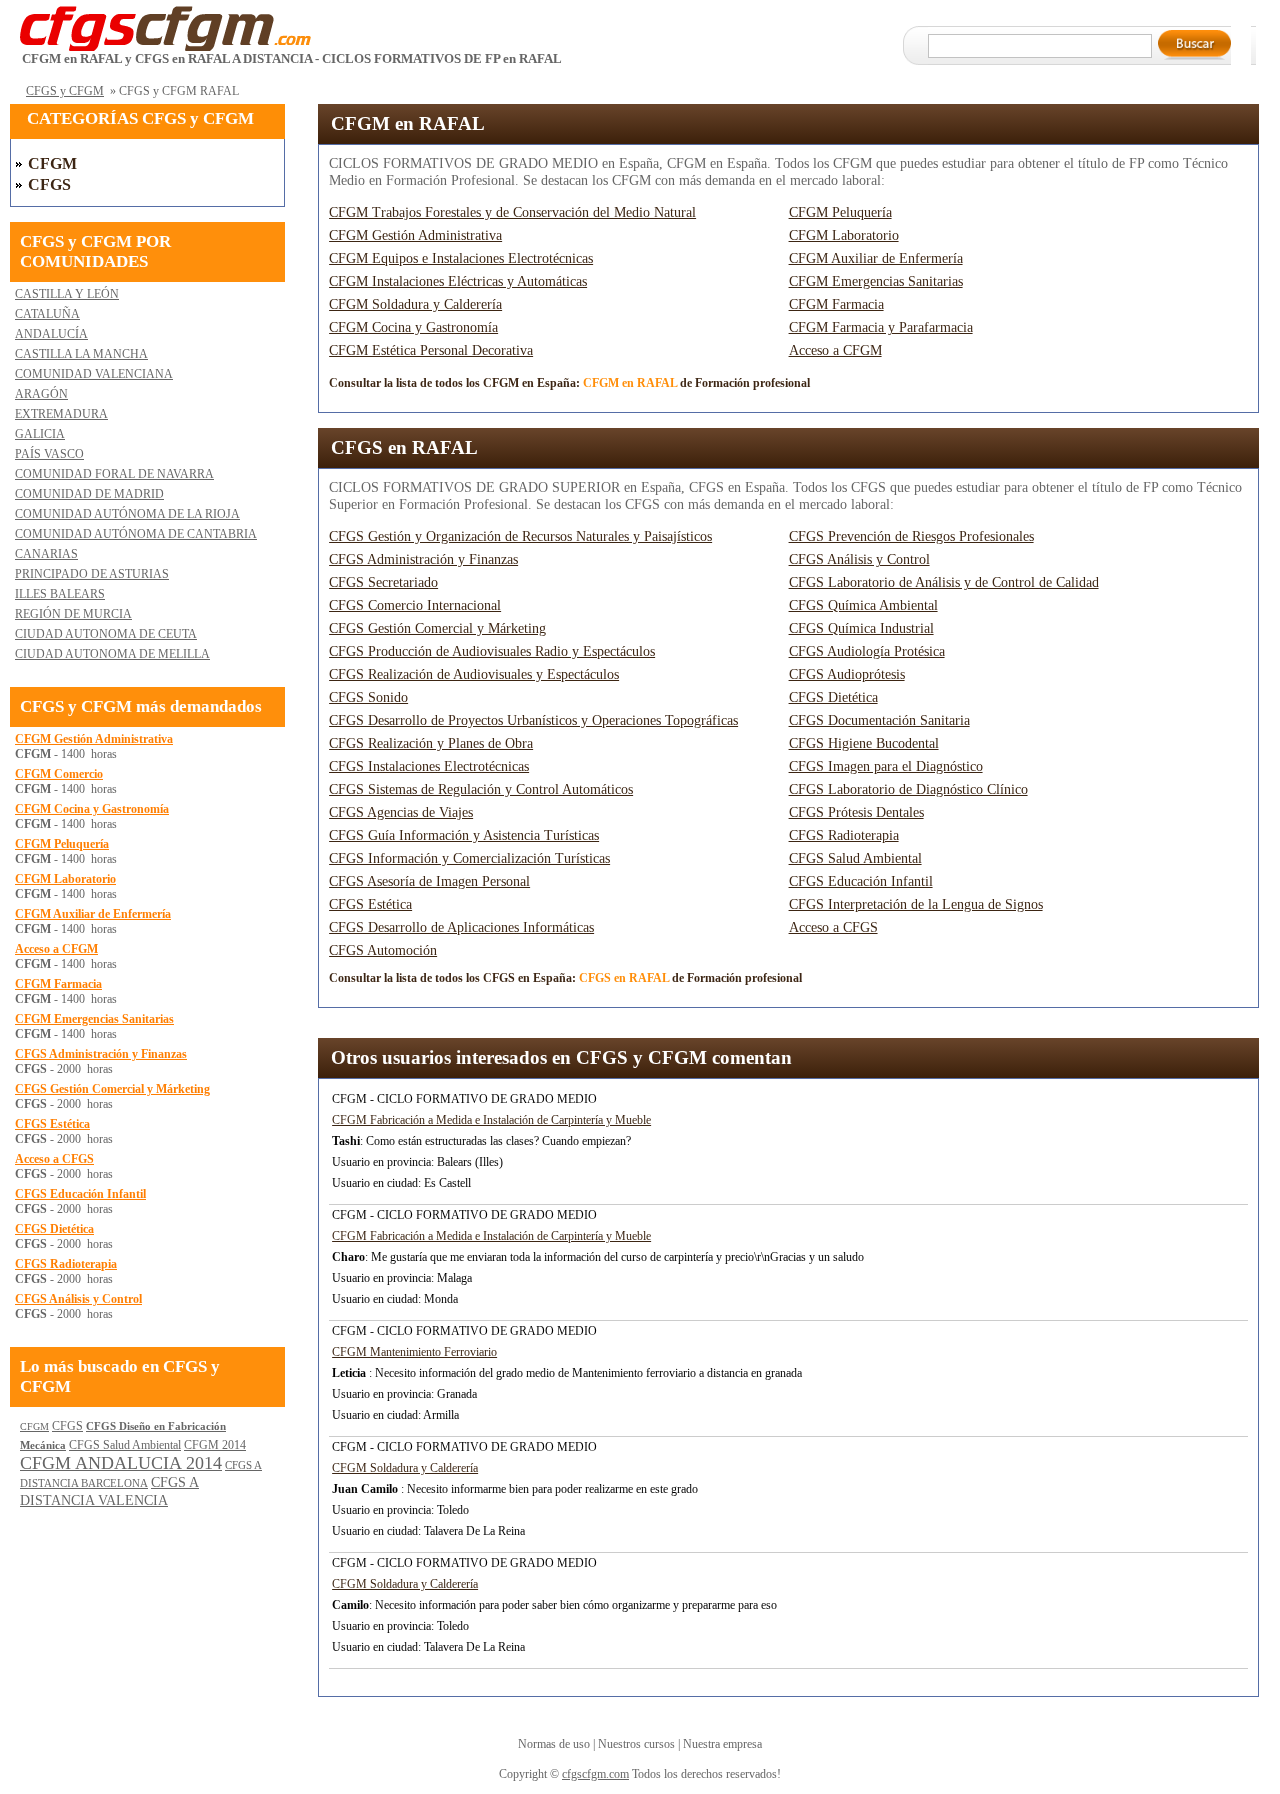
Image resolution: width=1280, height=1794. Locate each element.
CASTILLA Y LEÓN (67, 294)
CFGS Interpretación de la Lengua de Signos (916, 904)
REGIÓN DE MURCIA (73, 614)
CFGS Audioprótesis (847, 674)
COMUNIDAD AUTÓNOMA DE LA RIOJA (127, 514)
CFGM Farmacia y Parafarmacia (881, 327)
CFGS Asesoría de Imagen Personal (429, 881)
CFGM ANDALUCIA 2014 (121, 1463)
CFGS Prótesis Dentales (856, 812)
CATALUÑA (47, 314)
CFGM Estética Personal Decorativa (431, 350)
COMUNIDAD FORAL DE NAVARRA (114, 474)
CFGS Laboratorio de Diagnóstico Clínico (908, 789)
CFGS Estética (370, 904)
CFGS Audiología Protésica (867, 651)
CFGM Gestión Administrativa (415, 235)
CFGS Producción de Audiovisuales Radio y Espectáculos (492, 651)
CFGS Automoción (383, 950)
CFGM (52, 163)
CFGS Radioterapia (844, 835)
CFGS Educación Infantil (861, 881)
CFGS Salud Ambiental (855, 858)
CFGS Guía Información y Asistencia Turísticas (464, 835)
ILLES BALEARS (60, 594)
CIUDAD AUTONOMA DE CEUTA (106, 634)
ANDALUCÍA (51, 334)
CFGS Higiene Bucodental (864, 743)
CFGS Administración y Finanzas (423, 559)
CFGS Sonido (368, 697)
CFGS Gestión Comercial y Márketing (437, 628)
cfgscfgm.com (595, 1774)
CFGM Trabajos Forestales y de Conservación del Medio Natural (512, 212)
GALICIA (40, 434)
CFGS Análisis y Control (859, 559)
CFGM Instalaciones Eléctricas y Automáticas (458, 281)
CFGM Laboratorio (844, 235)
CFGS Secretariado (383, 582)
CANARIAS (46, 554)
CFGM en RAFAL (408, 123)
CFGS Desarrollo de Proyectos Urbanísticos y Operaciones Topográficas (533, 720)
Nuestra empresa (722, 1744)
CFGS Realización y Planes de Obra (431, 743)
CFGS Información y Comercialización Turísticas (469, 858)
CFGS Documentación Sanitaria (879, 720)
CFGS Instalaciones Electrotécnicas (429, 766)
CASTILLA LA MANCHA (81, 354)
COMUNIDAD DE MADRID (89, 494)
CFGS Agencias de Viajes (401, 812)
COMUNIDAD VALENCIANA (94, 374)
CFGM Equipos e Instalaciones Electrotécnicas (461, 258)
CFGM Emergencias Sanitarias (876, 281)
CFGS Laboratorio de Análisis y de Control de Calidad (944, 582)
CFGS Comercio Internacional (415, 605)
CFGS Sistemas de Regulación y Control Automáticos (481, 789)
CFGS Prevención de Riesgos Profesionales (911, 536)
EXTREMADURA (61, 414)
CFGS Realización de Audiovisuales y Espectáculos (474, 674)
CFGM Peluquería (840, 212)
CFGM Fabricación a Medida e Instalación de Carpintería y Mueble (491, 1120)
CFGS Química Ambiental (863, 605)
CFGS (49, 184)
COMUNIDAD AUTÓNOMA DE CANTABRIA (136, 534)
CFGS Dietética (833, 697)
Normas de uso (554, 1744)
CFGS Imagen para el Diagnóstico (886, 766)
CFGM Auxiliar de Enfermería (876, 258)
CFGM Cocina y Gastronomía (413, 327)
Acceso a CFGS (833, 927)
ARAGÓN (41, 394)
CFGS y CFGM (65, 91)
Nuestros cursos (636, 1744)
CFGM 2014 (215, 1445)
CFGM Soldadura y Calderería (415, 304)
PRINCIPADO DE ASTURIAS (92, 574)
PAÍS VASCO (49, 454)
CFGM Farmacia (836, 304)
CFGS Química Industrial (861, 628)
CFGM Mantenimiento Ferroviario (414, 1352)
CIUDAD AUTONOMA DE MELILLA (112, 654)
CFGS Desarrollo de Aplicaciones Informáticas (461, 927)
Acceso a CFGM (835, 350)
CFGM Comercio (59, 774)
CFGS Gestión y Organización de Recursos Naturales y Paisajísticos (520, 536)
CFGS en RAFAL (404, 447)
